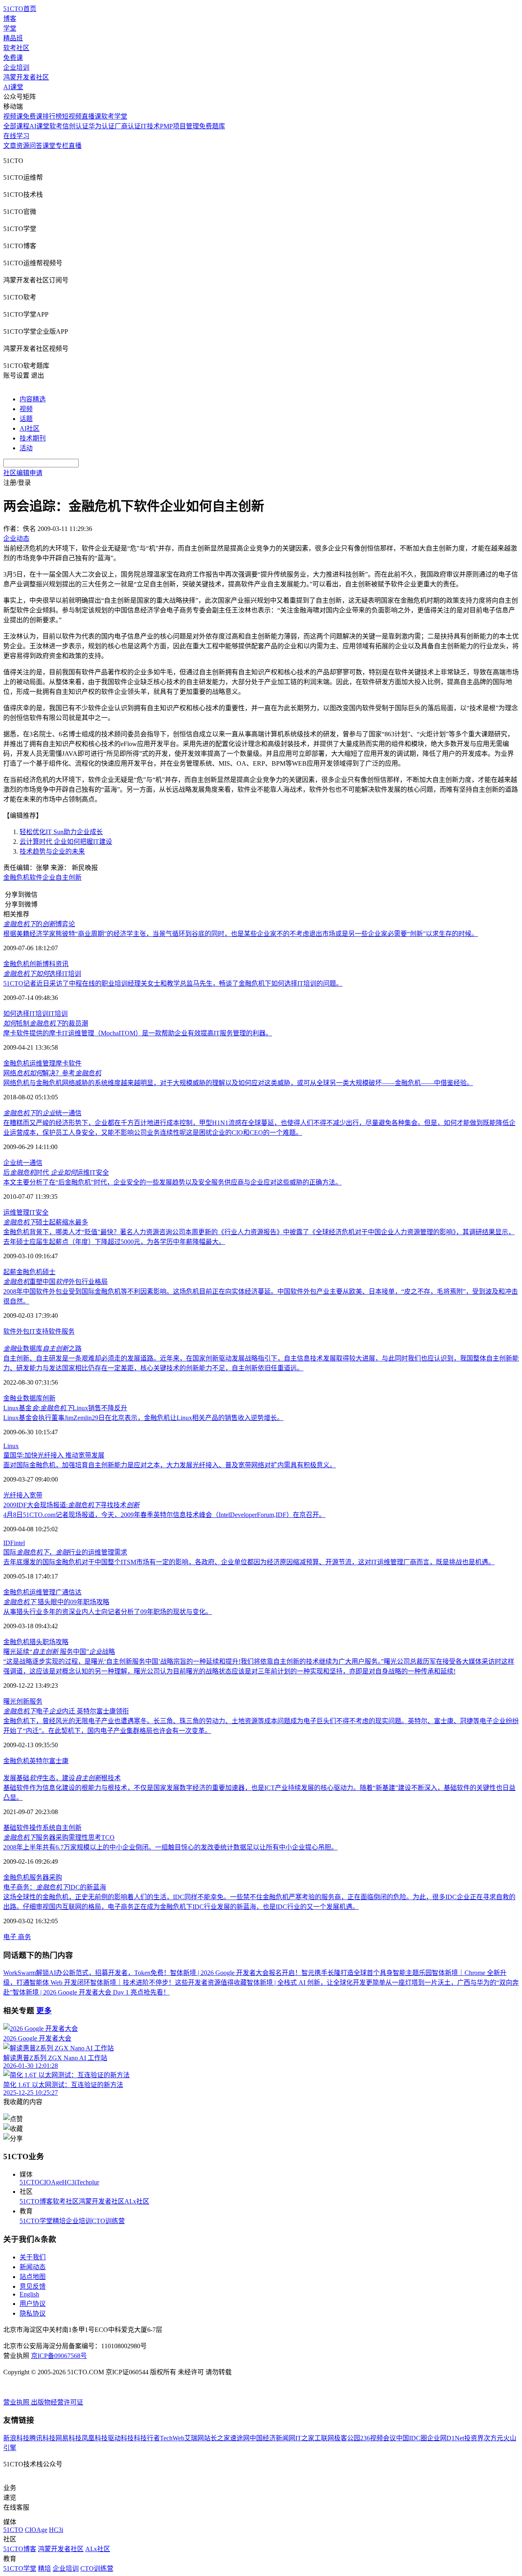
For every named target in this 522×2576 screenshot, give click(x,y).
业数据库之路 (42, 1349)
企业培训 (16, 67)
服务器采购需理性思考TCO (59, 1837)
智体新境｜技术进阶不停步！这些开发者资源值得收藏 (168, 1983)
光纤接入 (16, 1495)
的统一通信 (42, 1113)
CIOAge (51, 2182)
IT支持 (39, 1331)
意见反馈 (33, 2286)
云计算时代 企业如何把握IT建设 (66, 842)
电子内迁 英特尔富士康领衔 (66, 1711)
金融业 (13, 1398)
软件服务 (62, 1331)
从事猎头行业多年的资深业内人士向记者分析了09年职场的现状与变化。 (108, 1612)
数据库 (33, 1398)
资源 (23, 146)
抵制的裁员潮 (46, 1023)
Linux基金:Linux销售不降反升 (65, 1408)
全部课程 (16, 126)
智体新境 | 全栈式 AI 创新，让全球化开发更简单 (316, 1983)
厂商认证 (128, 126)
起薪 (10, 1272)
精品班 (13, 38)
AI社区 (30, 428)
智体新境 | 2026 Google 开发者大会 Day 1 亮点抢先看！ (91, 1992)
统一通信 (29, 1163)
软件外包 (16, 1331)
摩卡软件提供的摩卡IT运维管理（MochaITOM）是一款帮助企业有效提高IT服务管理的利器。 (138, 1033)
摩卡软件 (69, 1063)
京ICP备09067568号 (59, 2356)
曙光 (10, 1701)
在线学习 (16, 136)
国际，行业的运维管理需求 (65, 1552)
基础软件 (16, 1828)
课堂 (49, 146)
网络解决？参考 (52, 1073)
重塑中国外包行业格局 (55, 1282)
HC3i (69, 2182)
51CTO (30, 2182)
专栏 (62, 146)
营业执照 (17, 2402)
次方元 (493, 2438)
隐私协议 (33, 2313)
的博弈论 (39, 924)
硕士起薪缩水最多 (46, 1222)
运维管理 (42, 1063)
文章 (10, 146)
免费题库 (212, 126)
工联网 (324, 2438)
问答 (36, 146)
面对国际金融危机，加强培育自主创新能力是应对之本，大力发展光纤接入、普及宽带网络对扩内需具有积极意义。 (170, 1465)
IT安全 (39, 1212)
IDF (9, 1543)
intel (19, 1543)
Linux (11, 1446)
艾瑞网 (194, 2438)
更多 (44, 2011)
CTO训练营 (108, 2221)
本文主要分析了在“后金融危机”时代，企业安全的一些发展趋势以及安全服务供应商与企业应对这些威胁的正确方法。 (173, 1182)
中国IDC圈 (411, 2438)
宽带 (36, 1495)
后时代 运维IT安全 (56, 1172)
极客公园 (347, 2438)
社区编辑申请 (23, 473)
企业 (10, 1163)
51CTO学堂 (36, 2221)
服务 (36, 1701)
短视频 (72, 116)
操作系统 (42, 1828)
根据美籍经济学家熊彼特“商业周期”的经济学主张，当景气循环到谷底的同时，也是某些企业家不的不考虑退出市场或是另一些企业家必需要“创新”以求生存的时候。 (241, 934)
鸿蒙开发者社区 (26, 77)
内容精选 (33, 399)
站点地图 (33, 2277)
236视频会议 (378, 2438)
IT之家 (305, 2438)
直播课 (91, 116)
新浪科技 (16, 2438)
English (29, 2294)
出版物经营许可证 (57, 2402)
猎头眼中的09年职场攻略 (56, 1602)
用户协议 (33, 2304)
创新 (36, 964)
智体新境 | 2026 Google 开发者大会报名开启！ (236, 1973)
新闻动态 (33, 2267)
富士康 (59, 1761)
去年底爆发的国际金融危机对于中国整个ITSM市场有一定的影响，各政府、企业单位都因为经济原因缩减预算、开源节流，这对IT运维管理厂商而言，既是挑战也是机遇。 (249, 1562)
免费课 (13, 58)
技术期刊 (33, 438)
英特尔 (39, 1761)
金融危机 (16, 877)
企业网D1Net (446, 2438)
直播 (75, 146)
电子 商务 (17, 1937)
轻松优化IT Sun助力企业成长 (61, 832)
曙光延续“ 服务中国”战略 (59, 1652)
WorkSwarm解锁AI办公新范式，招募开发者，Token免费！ (87, 1973)
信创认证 (75, 126)
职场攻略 (55, 1642)
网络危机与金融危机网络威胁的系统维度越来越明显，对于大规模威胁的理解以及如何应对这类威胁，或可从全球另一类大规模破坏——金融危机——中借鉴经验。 (238, 1083)
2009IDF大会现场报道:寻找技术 (71, 1505)
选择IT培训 (42, 974)
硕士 (49, 1272)
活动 (26, 448)
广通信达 (69, 1592)
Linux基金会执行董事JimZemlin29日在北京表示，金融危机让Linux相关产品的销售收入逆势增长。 (143, 1418)
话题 (26, 419)
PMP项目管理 (179, 126)
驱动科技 (121, 2438)
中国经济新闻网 (272, 2438)
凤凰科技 (95, 2438)
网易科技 (69, 2438)
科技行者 (147, 2438)
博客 (10, 19)
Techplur (88, 2182)
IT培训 (58, 1014)
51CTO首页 (20, 9)
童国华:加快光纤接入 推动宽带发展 (54, 1455)
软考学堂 (114, 116)
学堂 (10, 28)
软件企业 (42, 877)
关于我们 (33, 2257)
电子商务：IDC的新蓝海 (55, 1887)
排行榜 (52, 116)
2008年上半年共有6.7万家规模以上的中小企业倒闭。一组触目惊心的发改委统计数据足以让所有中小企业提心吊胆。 (170, 1847)
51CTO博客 (36, 2201)
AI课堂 (13, 87)
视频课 (13, 116)
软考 (56, 126)
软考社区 (16, 48)
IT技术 (150, 126)
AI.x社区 (137, 2201)
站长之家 (217, 2438)
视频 (26, 409)
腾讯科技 (42, 2438)
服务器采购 (46, 1877)
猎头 (36, 1642)
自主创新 (69, 877)
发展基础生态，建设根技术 (62, 1778)
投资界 (474, 2438)
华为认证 (102, 126)
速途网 (240, 2438)
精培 (59, 2221)
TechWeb (172, 2438)
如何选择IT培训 (26, 1014)
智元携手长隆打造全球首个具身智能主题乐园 (367, 1973)
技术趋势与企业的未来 (52, 851)
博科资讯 (55, 964)
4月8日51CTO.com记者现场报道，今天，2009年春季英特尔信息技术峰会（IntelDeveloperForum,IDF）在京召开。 (164, 1515)
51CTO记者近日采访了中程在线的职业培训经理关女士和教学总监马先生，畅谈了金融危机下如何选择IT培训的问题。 (173, 983)
